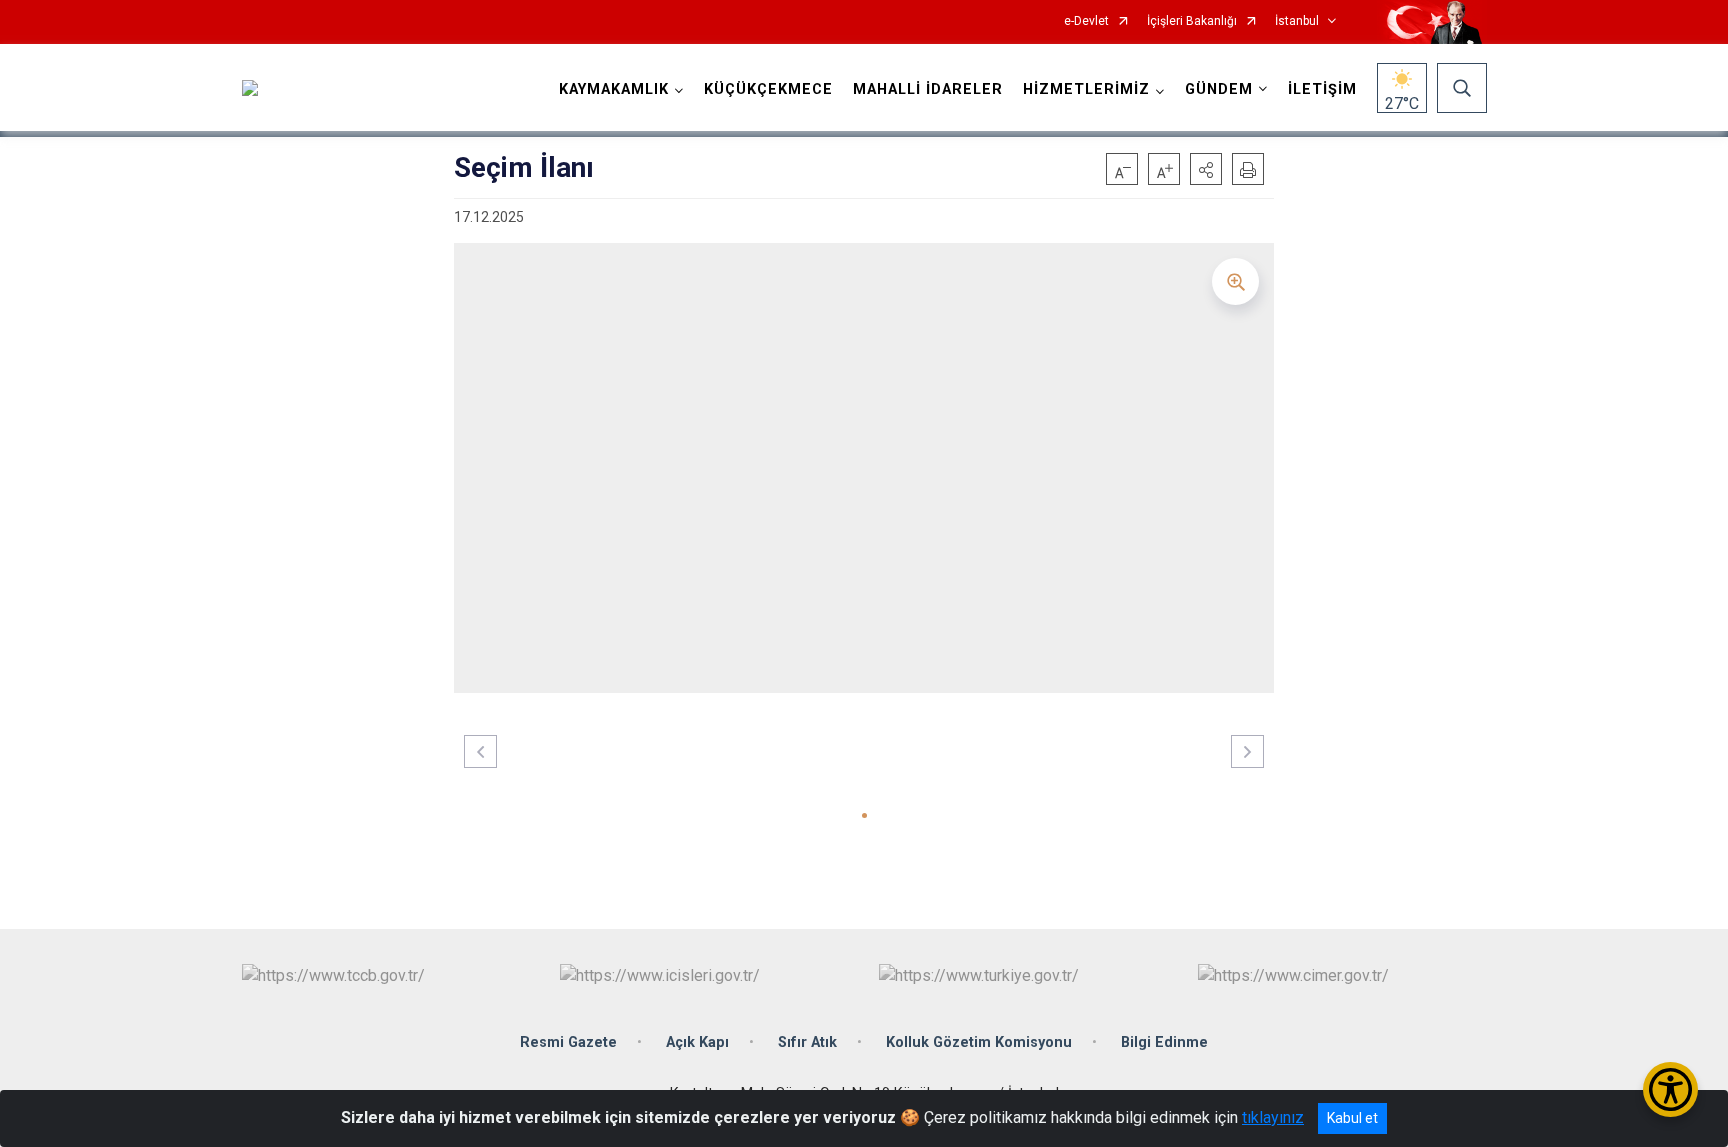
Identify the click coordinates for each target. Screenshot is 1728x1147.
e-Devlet (1086, 21)
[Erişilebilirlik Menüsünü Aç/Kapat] (1670, 1089)
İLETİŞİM (1322, 89)
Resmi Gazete (568, 1042)
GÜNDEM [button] (1219, 89)
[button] (1206, 169)
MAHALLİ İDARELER (928, 89)
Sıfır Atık (807, 1042)
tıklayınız (1273, 1117)
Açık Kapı (697, 1042)
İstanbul (1297, 21)
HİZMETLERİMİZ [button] (1086, 89)
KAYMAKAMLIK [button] (614, 89)
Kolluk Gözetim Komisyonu (979, 1042)
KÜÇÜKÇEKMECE (768, 89)
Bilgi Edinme (1164, 1042)
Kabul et (1352, 1118)
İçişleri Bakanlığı (1192, 21)
